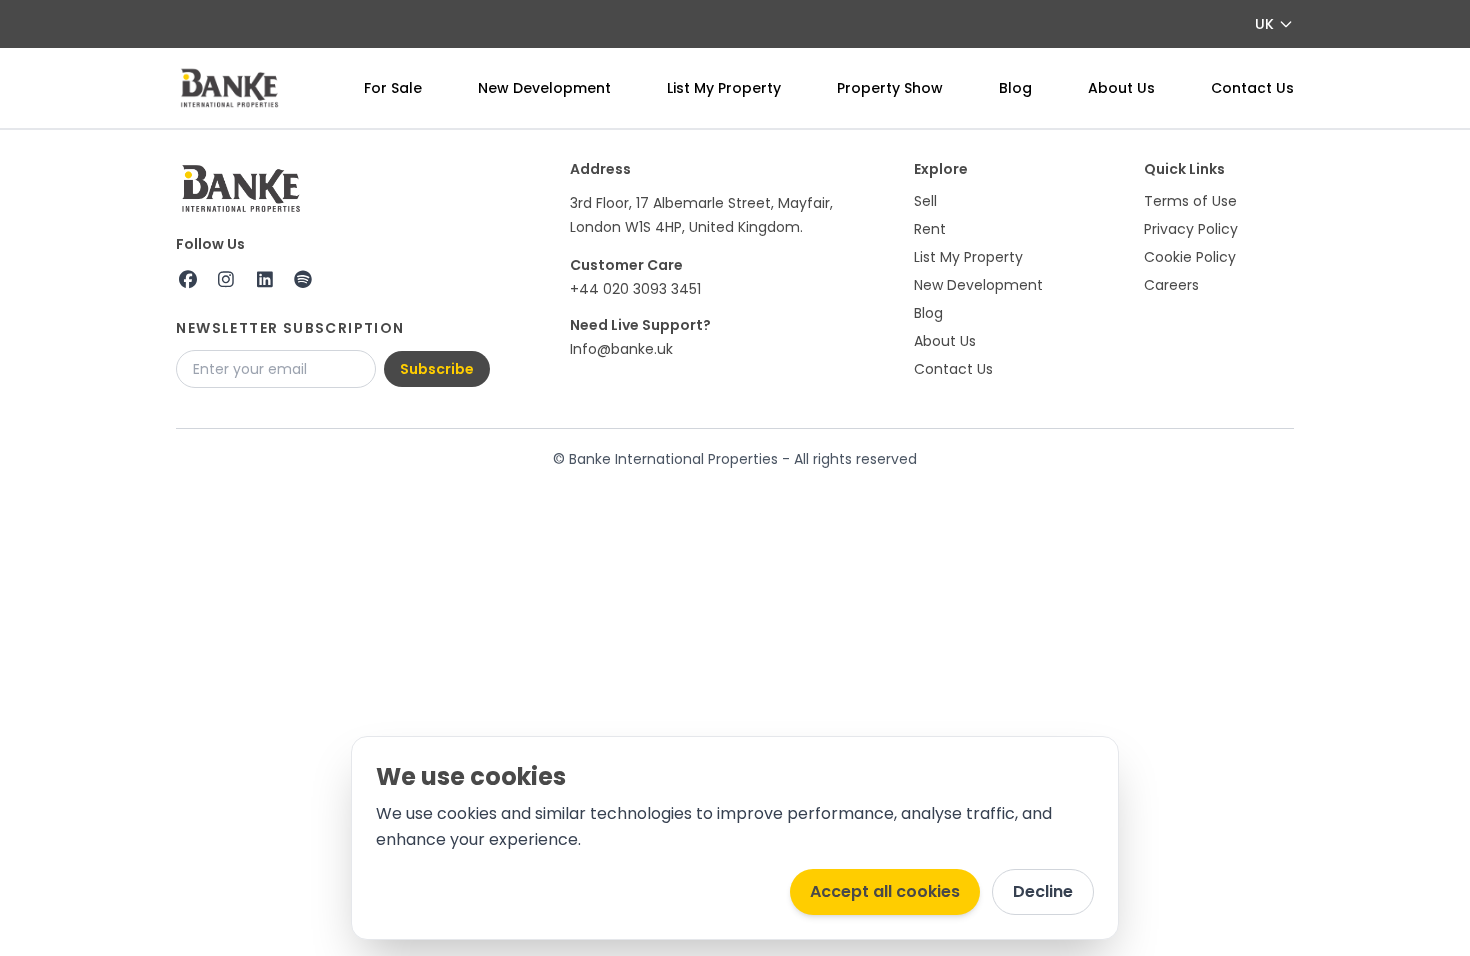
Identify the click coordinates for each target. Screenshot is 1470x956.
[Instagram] (226, 280)
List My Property (724, 88)
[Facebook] (187, 280)
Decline (1043, 891)
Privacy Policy (1191, 229)
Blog (1015, 88)
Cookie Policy (1190, 257)
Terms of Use (1190, 201)
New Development (544, 88)
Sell (925, 201)
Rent (930, 229)
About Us (1121, 88)
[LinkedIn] (264, 280)
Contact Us (1252, 88)
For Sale (393, 88)
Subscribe (437, 369)
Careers (1171, 285)
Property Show (890, 88)
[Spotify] (303, 280)
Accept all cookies (885, 891)
